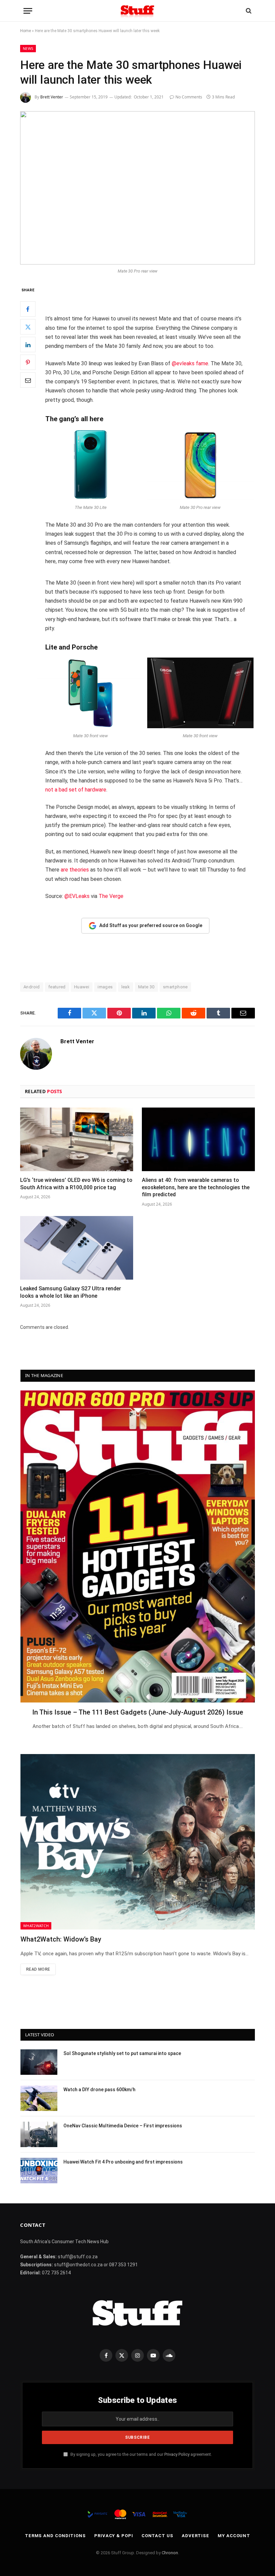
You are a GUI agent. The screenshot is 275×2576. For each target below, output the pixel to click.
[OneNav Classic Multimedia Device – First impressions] (39, 2134)
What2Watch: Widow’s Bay (61, 1939)
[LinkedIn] (28, 345)
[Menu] (28, 11)
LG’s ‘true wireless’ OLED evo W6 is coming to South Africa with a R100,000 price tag (76, 1184)
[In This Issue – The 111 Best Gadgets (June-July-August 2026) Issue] (138, 1546)
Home (25, 31)
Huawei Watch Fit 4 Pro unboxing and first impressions (123, 2162)
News (28, 48)
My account (234, 2536)
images (105, 987)
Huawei (82, 987)
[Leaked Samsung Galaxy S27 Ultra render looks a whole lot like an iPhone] (77, 1248)
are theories (75, 870)
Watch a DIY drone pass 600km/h (99, 2090)
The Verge (111, 896)
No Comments (189, 97)
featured (57, 987)
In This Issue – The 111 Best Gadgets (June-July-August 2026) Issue (138, 1712)
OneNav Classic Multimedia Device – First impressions (123, 2126)
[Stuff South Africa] (137, 11)
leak (126, 987)
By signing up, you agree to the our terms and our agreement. (141, 2454)
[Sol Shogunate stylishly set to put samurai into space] (39, 2062)
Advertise (196, 2536)
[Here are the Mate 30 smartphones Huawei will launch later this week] (137, 188)
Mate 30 (146, 987)
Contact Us (157, 2536)
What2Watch (36, 1926)
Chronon (170, 2553)
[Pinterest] (28, 362)
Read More (38, 1969)
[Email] (28, 380)
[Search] (248, 11)
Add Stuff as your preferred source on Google (151, 925)
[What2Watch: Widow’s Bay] (138, 1842)
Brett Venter (52, 97)
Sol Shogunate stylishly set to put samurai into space (122, 2053)
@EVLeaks (77, 896)
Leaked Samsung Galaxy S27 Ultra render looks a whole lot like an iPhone (71, 1292)
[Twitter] (28, 327)
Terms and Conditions (55, 2536)
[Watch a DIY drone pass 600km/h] (39, 2098)
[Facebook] (28, 309)
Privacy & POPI (114, 2536)
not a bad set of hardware (76, 790)
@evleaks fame (190, 363)
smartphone (175, 987)
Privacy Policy (177, 2454)
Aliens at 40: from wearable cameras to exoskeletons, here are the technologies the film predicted (196, 1187)
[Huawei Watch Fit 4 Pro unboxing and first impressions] (39, 2171)
